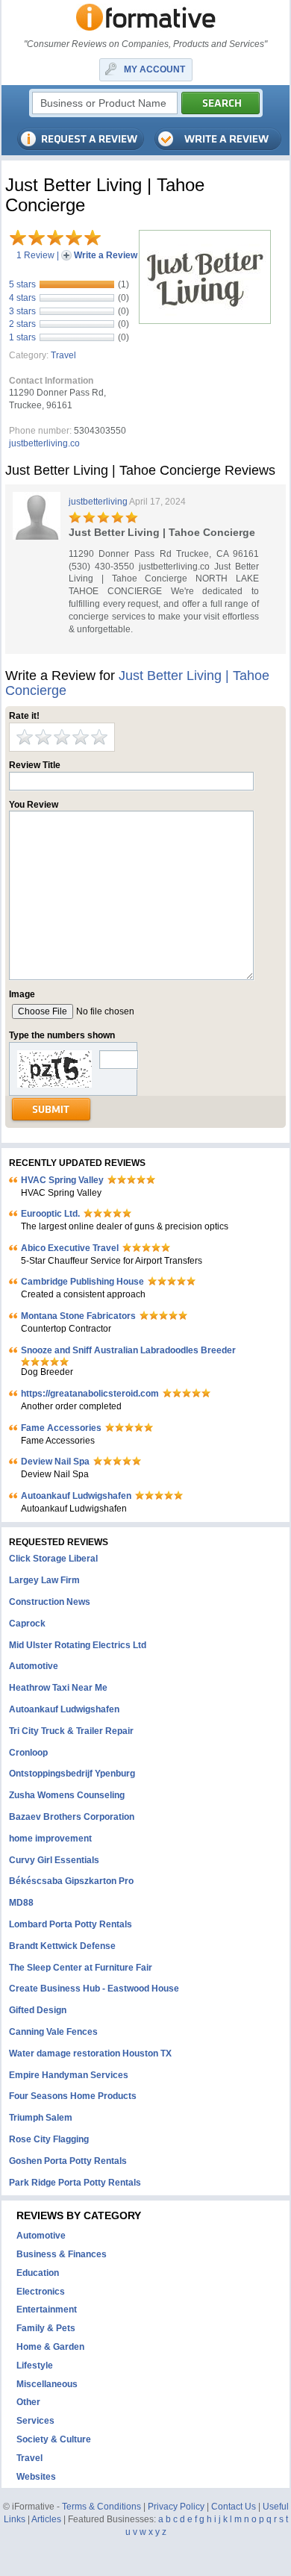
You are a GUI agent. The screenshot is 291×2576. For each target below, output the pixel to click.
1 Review (35, 255)
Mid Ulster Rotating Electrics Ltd (78, 1645)
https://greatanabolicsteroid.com (90, 1394)
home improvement (50, 1839)
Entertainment (47, 2310)
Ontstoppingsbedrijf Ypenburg (72, 1774)
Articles (46, 2519)
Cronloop (28, 1753)
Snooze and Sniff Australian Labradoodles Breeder (128, 1350)
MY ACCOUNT (154, 69)
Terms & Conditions (101, 2507)
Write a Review (106, 255)
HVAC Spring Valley (62, 1180)
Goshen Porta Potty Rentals (68, 2161)
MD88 (21, 1903)
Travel (63, 355)
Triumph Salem (41, 2118)
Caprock (27, 1624)
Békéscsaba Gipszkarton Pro (71, 1881)
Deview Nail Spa (55, 1462)
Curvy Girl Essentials (54, 1860)
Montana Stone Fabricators (78, 1316)
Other (28, 2402)
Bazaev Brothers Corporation (72, 1817)
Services (35, 2421)
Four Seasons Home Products (73, 2096)
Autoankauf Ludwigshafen (76, 1496)
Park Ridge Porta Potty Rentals (75, 2183)
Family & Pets (46, 2328)
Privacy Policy (176, 2507)
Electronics (41, 2292)
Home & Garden (50, 2347)
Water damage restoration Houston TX (90, 2053)
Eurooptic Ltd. (50, 1214)
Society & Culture (54, 2439)
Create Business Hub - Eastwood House (94, 1989)
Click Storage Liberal (53, 1559)
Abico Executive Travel (70, 1248)
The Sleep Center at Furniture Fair (81, 1968)
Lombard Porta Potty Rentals (71, 1924)
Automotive (34, 1666)
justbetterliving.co (44, 443)
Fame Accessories (61, 1428)
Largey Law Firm (44, 1580)
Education (38, 2273)
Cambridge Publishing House (82, 1282)
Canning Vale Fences (53, 2032)
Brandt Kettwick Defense (62, 1946)
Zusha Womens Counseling (67, 1795)
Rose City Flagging (49, 2139)
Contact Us (234, 2507)
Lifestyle (35, 2366)
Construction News (50, 1602)
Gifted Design (38, 2010)
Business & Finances (62, 2254)
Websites (36, 2477)
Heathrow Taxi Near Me (58, 1688)
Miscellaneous (47, 2384)
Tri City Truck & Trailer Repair (71, 1731)
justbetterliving (98, 502)
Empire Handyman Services (69, 2075)
